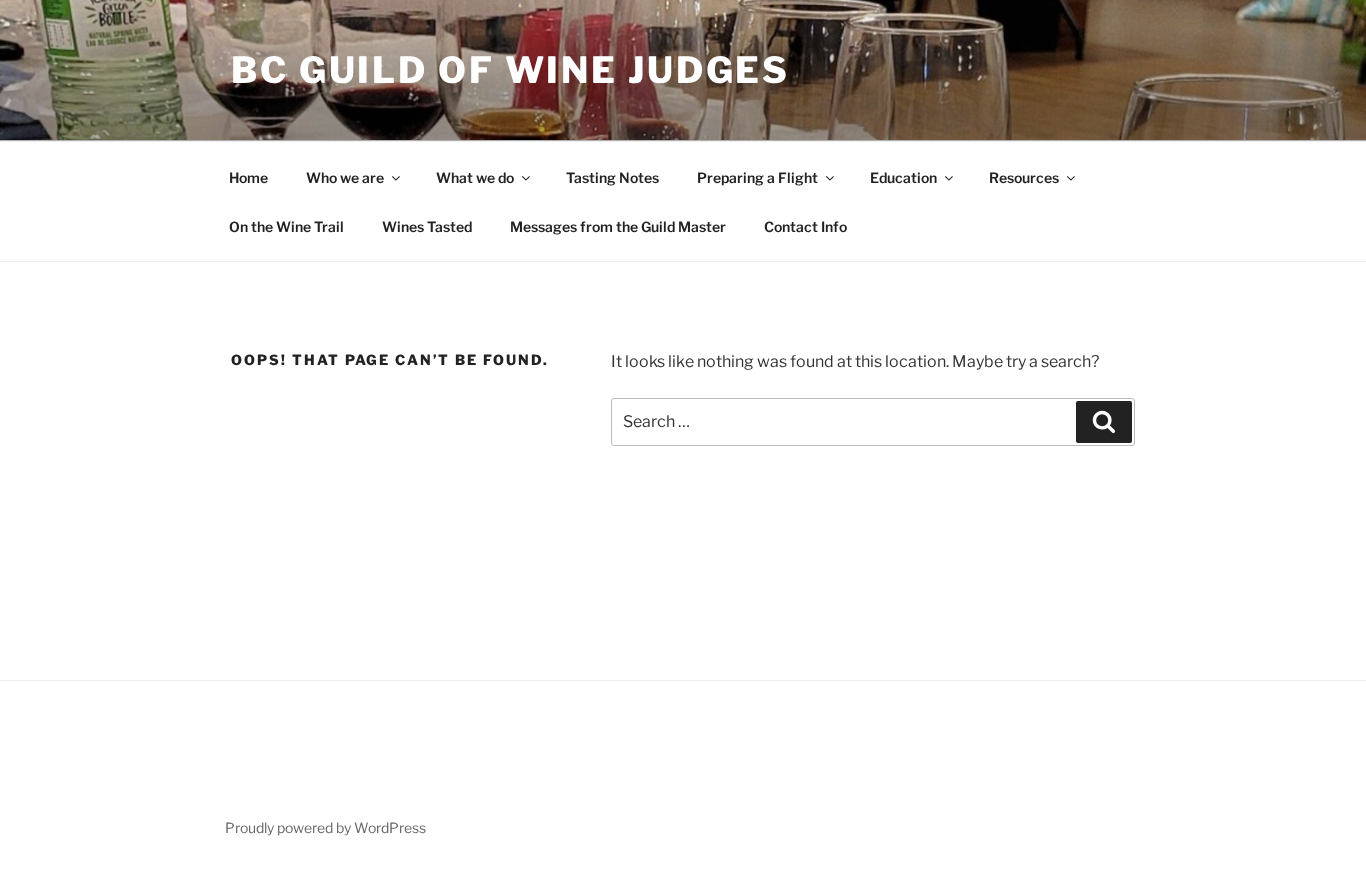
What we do (475, 177)
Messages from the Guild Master (618, 226)
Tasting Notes (612, 177)
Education (903, 177)
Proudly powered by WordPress (325, 827)
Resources (1024, 177)
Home (248, 177)
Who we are (345, 177)
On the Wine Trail (286, 226)
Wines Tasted (427, 226)
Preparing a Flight (757, 177)
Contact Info (805, 226)
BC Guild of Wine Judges (510, 70)
